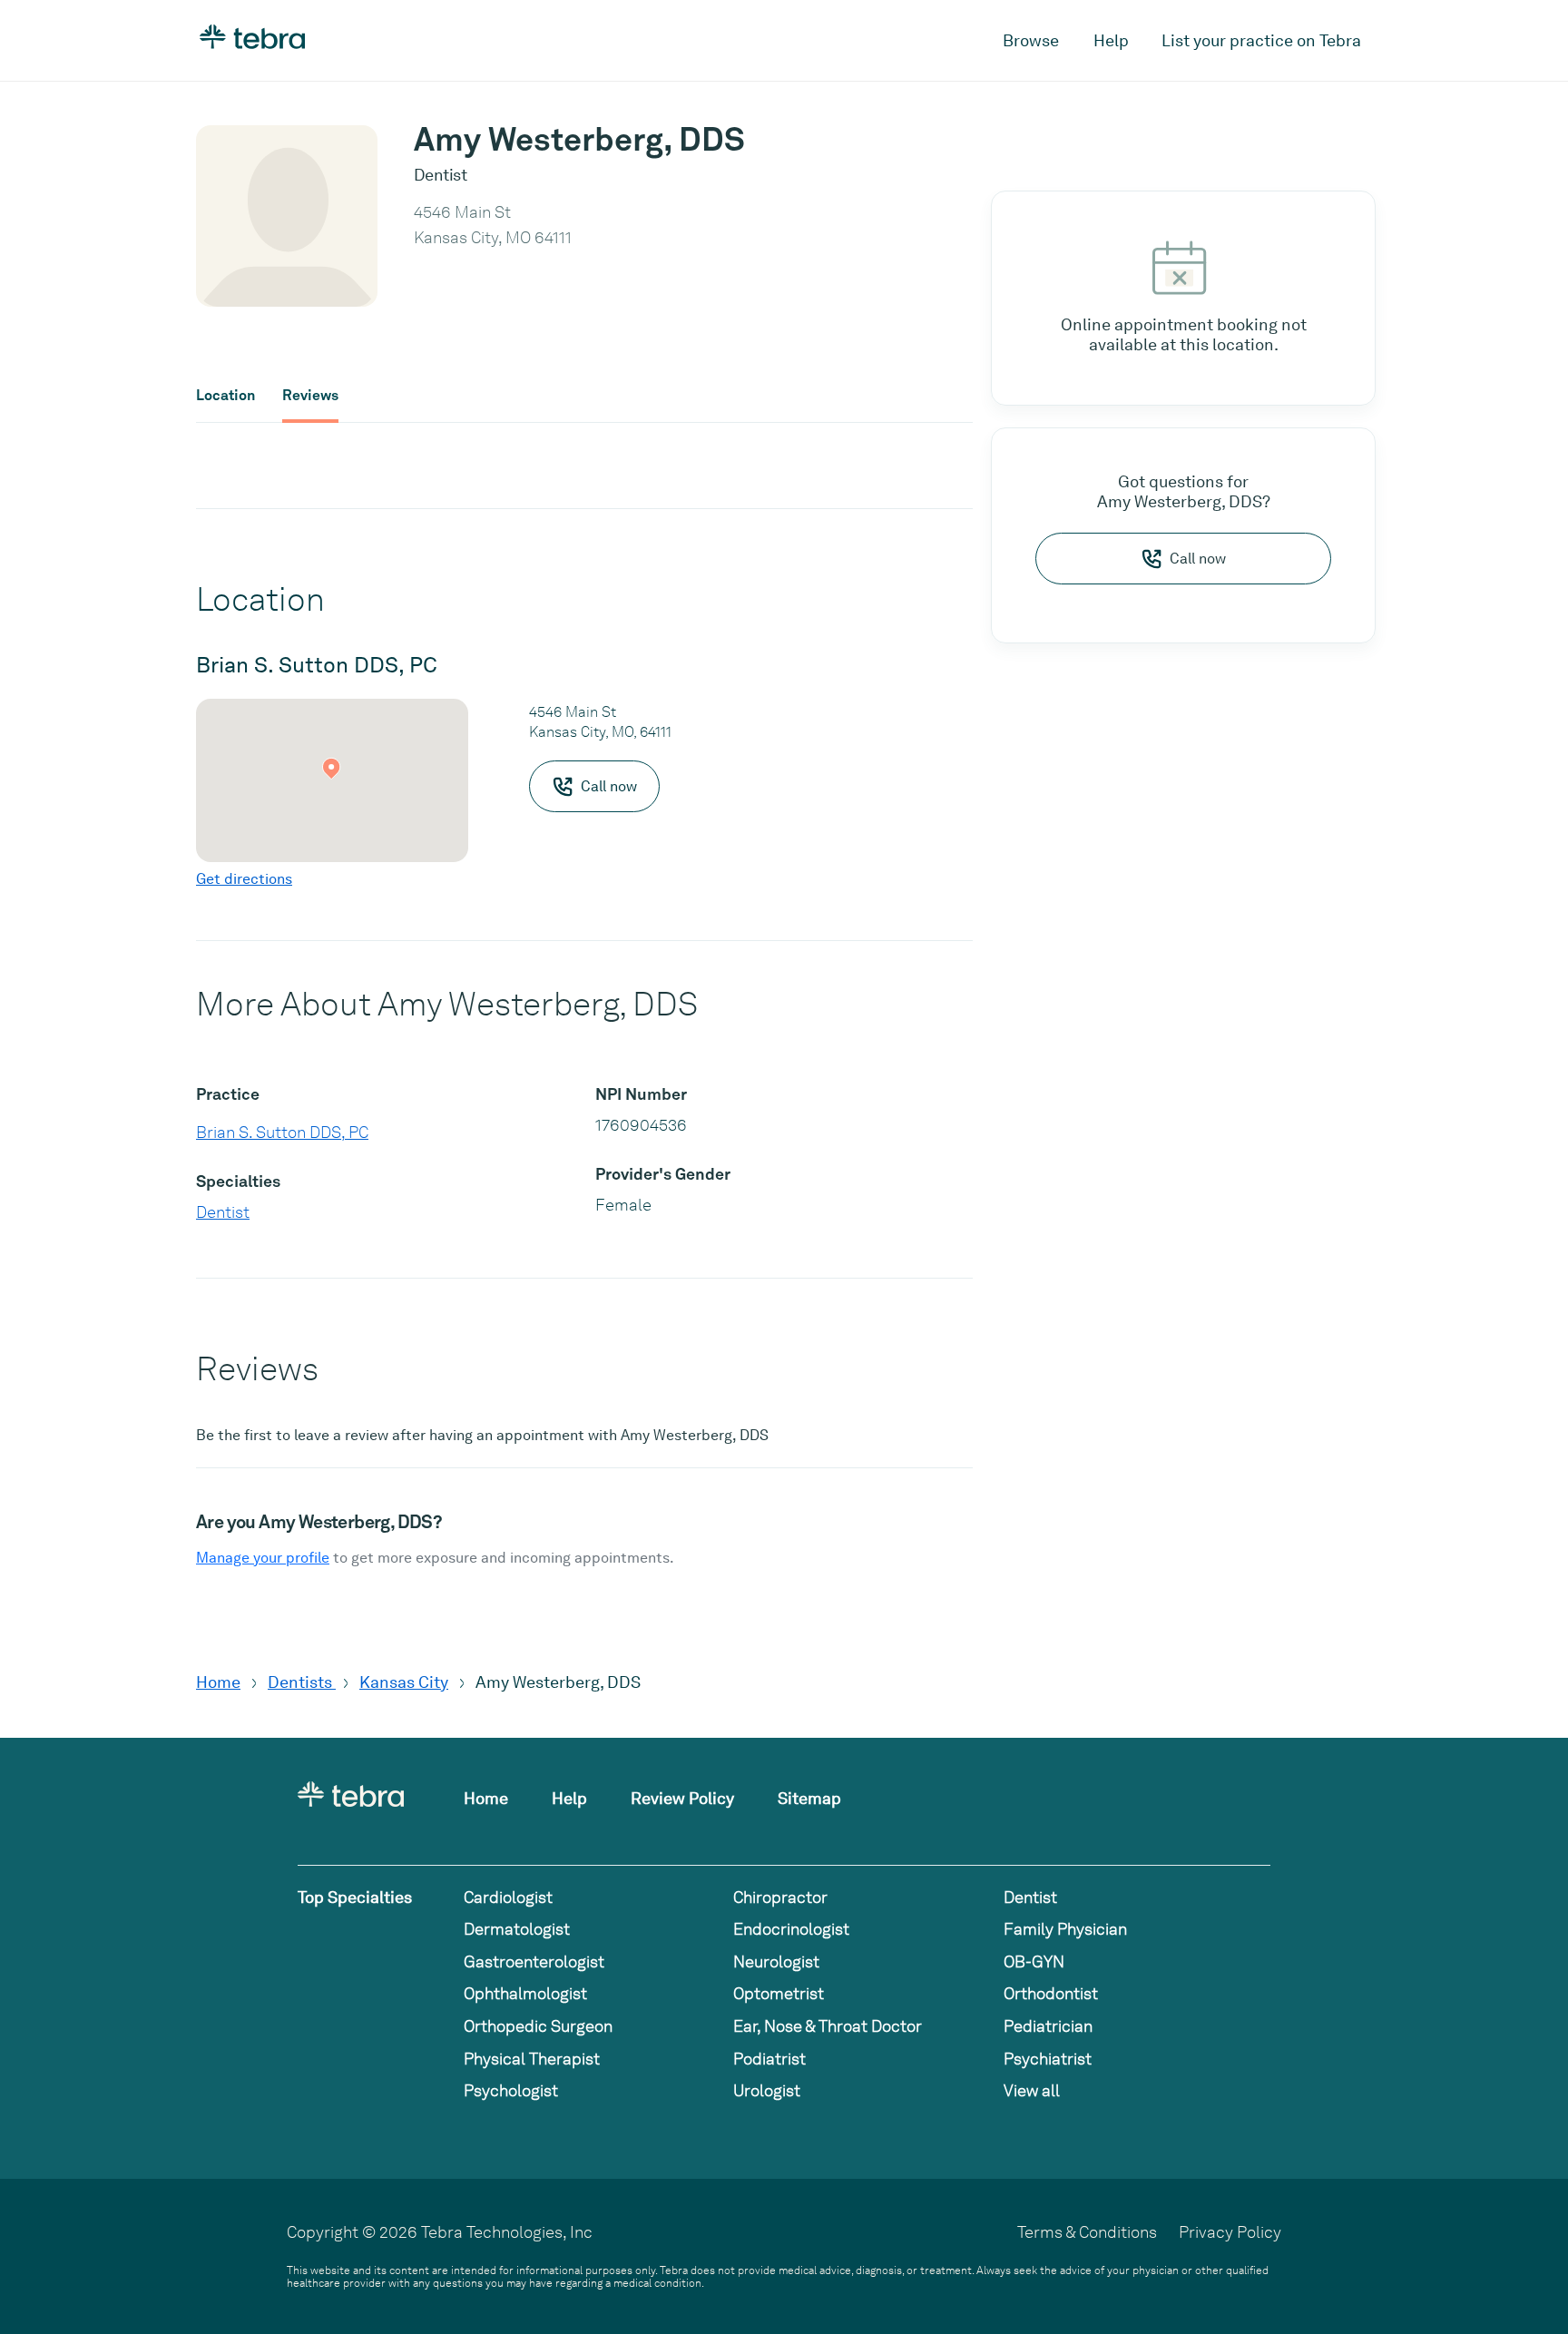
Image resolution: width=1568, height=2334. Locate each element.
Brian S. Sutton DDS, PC (282, 1132)
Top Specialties (355, 1897)
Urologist (767, 2090)
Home (218, 1682)
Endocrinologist (791, 1929)
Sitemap (809, 1798)
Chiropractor (780, 1897)
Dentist (223, 1212)
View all (1032, 2090)
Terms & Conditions (1087, 2232)
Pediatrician (1048, 2026)
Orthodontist (1051, 1993)
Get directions (244, 879)
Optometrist (779, 1993)
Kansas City (404, 1682)
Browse (1031, 40)
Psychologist (511, 2090)
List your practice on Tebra (1261, 40)
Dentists (302, 1682)
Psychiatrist (1048, 2059)
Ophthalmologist (525, 1993)
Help (1111, 40)
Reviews (310, 396)
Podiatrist (769, 2059)
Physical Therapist (532, 2059)
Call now (1198, 559)
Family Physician (1065, 1929)
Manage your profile (263, 1558)
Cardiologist (508, 1897)
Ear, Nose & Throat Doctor (828, 2026)
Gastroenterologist (534, 1961)
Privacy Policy (1230, 2232)
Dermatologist (517, 1929)
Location (225, 396)
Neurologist (776, 1961)
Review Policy (682, 1798)
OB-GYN (1034, 1961)
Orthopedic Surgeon (538, 2026)
